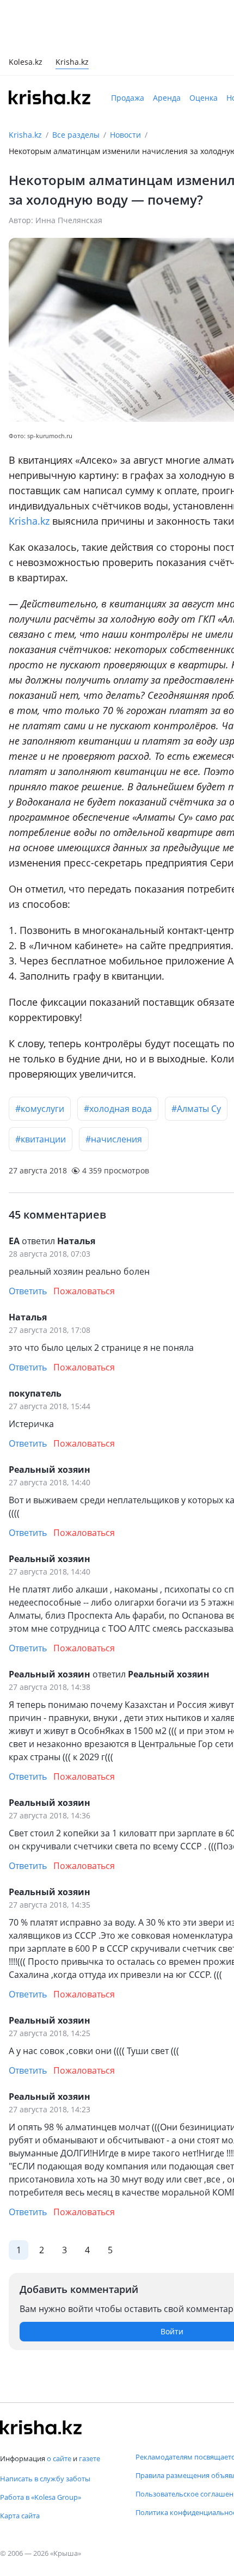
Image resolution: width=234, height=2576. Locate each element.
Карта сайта (20, 2516)
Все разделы (76, 86)
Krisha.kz (25, 86)
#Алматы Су (196, 1060)
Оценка (204, 49)
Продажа (128, 49)
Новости (125, 86)
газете (90, 2458)
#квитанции (41, 1090)
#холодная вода (118, 1060)
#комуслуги (40, 1060)
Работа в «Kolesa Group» (41, 2497)
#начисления (114, 1090)
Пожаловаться (84, 1242)
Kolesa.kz (26, 14)
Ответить (28, 1242)
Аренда (167, 49)
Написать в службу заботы (45, 2479)
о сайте (59, 2458)
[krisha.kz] (41, 2427)
